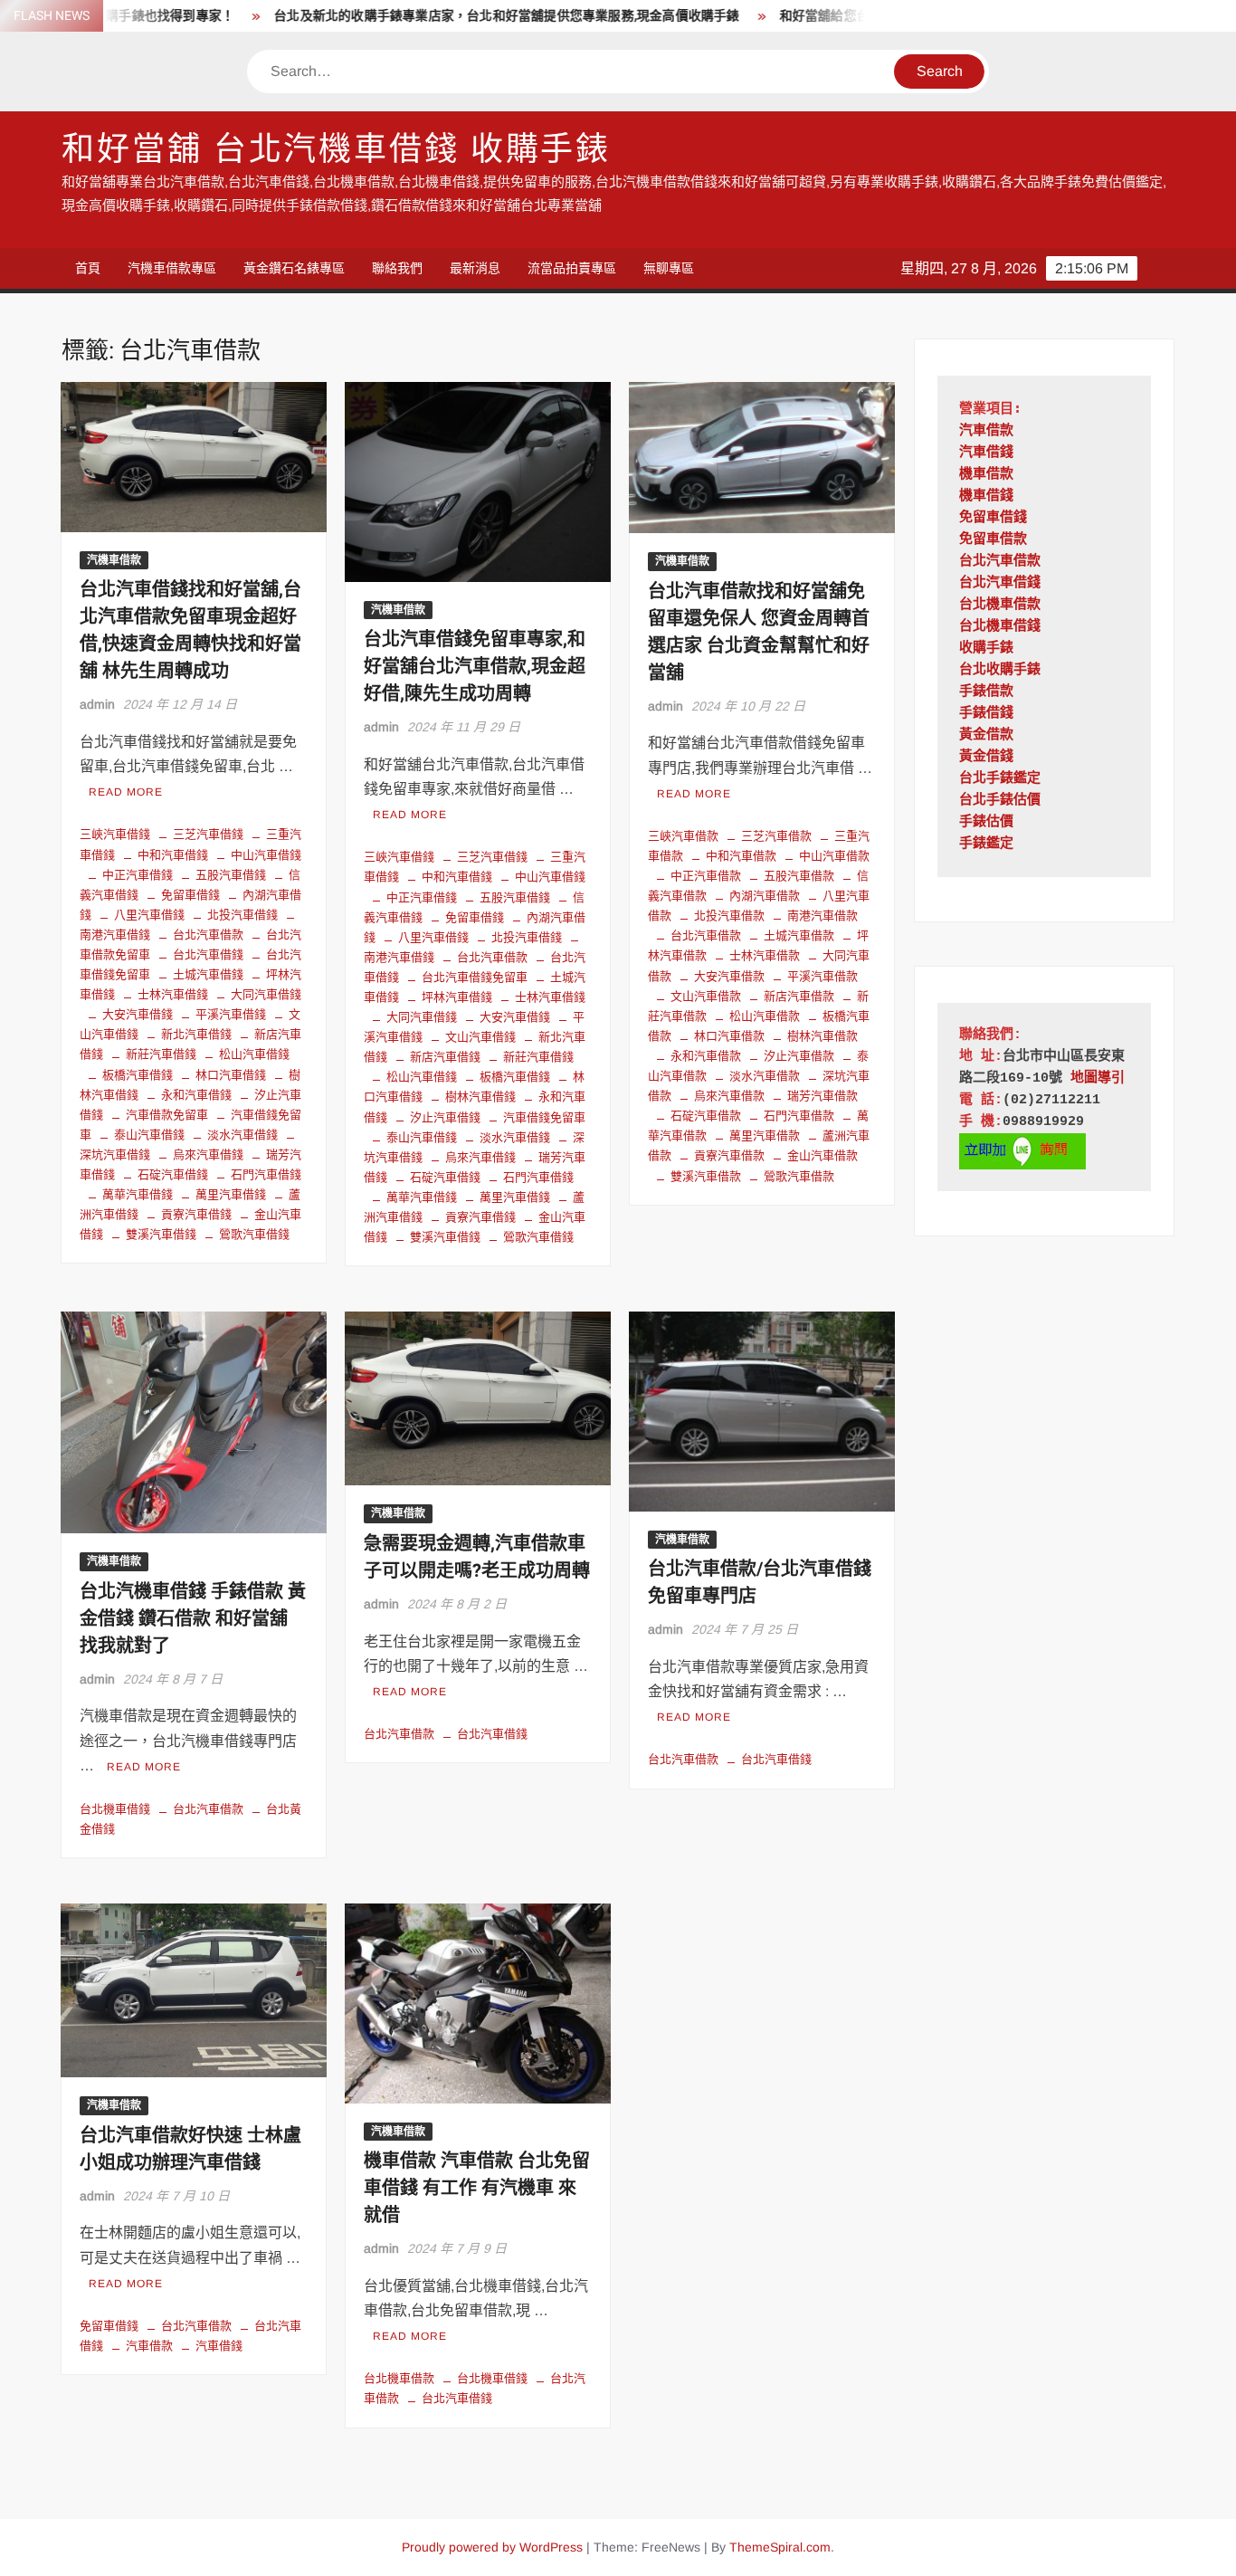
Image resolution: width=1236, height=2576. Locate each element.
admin (97, 704)
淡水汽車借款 (765, 1076)
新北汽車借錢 (196, 1034)
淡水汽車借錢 (242, 1135)
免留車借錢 (190, 895)
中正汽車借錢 (138, 875)
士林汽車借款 (765, 955)
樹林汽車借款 (822, 1036)
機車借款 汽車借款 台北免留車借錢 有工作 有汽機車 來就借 (477, 2188)
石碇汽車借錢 (173, 1174)
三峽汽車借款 (683, 836)
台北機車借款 (399, 2378)
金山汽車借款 (822, 1155)
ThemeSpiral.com (780, 2547)
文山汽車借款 (706, 996)
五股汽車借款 (799, 876)
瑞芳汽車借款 (822, 1096)
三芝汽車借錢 (208, 834)
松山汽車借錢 (254, 1054)
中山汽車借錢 (266, 855)
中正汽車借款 (706, 876)
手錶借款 (986, 692)
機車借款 (986, 475)
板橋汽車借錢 (138, 1075)
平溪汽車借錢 (231, 1014)
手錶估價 (986, 822)
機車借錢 (986, 496)
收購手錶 (986, 649)
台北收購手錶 (1000, 670)
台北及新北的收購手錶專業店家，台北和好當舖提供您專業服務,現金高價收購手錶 (450, 16)
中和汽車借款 (741, 856)
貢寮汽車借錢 (196, 1214)
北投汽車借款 (729, 916)
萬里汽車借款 (765, 1135)
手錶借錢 (986, 714)
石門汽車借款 (799, 1116)
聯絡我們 (397, 268)
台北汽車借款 (208, 935)
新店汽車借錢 (445, 1057)
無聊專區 (669, 268)
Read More (126, 792)
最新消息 (475, 268)
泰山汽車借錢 (149, 1135)
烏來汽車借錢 (208, 1154)
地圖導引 (1098, 1078)
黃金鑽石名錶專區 (294, 268)
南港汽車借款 (822, 916)
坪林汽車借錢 (457, 997)
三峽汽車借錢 (115, 834)
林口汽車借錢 (231, 1075)
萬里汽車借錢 (231, 1194)
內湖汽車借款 (765, 896)
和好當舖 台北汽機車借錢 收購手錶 (336, 150)
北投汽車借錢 (242, 915)
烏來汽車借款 (729, 1096)
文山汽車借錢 (480, 1037)
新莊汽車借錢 (161, 1054)
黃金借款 (986, 735)
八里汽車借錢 (149, 915)
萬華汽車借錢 (138, 1194)
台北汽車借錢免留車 (475, 977)
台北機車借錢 (115, 1809)
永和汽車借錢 (196, 1095)
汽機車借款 (114, 560)
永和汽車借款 (706, 1056)
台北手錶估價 (1000, 801)
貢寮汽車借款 (729, 1155)
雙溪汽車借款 (706, 1176)
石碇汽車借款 (706, 1116)
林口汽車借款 (729, 1036)
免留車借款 (993, 540)
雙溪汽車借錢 (161, 1234)
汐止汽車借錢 (445, 1117)
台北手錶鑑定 (1000, 779)
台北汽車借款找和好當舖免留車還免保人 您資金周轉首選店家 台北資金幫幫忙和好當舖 (759, 632)
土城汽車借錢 (208, 974)
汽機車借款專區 (172, 268)
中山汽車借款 (834, 856)
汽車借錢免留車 (544, 1117)
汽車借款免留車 (167, 1115)
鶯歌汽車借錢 (254, 1234)
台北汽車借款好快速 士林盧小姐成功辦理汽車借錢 (190, 2149)
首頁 (88, 268)
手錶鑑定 (986, 844)
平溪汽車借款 (822, 976)
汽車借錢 (219, 2346)
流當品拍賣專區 (572, 268)
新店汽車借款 (799, 996)
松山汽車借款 (765, 1016)
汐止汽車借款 (799, 1056)
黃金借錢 (986, 757)
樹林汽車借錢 (480, 1097)
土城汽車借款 (799, 935)
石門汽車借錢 (266, 1174)
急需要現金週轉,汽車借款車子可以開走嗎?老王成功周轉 (477, 1557)
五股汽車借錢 (231, 875)
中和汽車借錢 (173, 855)
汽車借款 (149, 2346)
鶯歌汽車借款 (799, 1176)
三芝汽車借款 (776, 836)
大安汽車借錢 (138, 1014)
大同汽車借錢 (266, 994)
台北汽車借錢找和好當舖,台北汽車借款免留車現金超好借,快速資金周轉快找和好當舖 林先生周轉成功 (190, 630)
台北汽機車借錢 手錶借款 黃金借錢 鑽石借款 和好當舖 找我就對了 (193, 1619)
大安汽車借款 (729, 976)
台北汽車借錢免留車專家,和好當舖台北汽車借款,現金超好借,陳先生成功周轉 (475, 667)
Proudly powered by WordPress (492, 2547)
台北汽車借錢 (208, 954)
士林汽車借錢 (173, 994)
